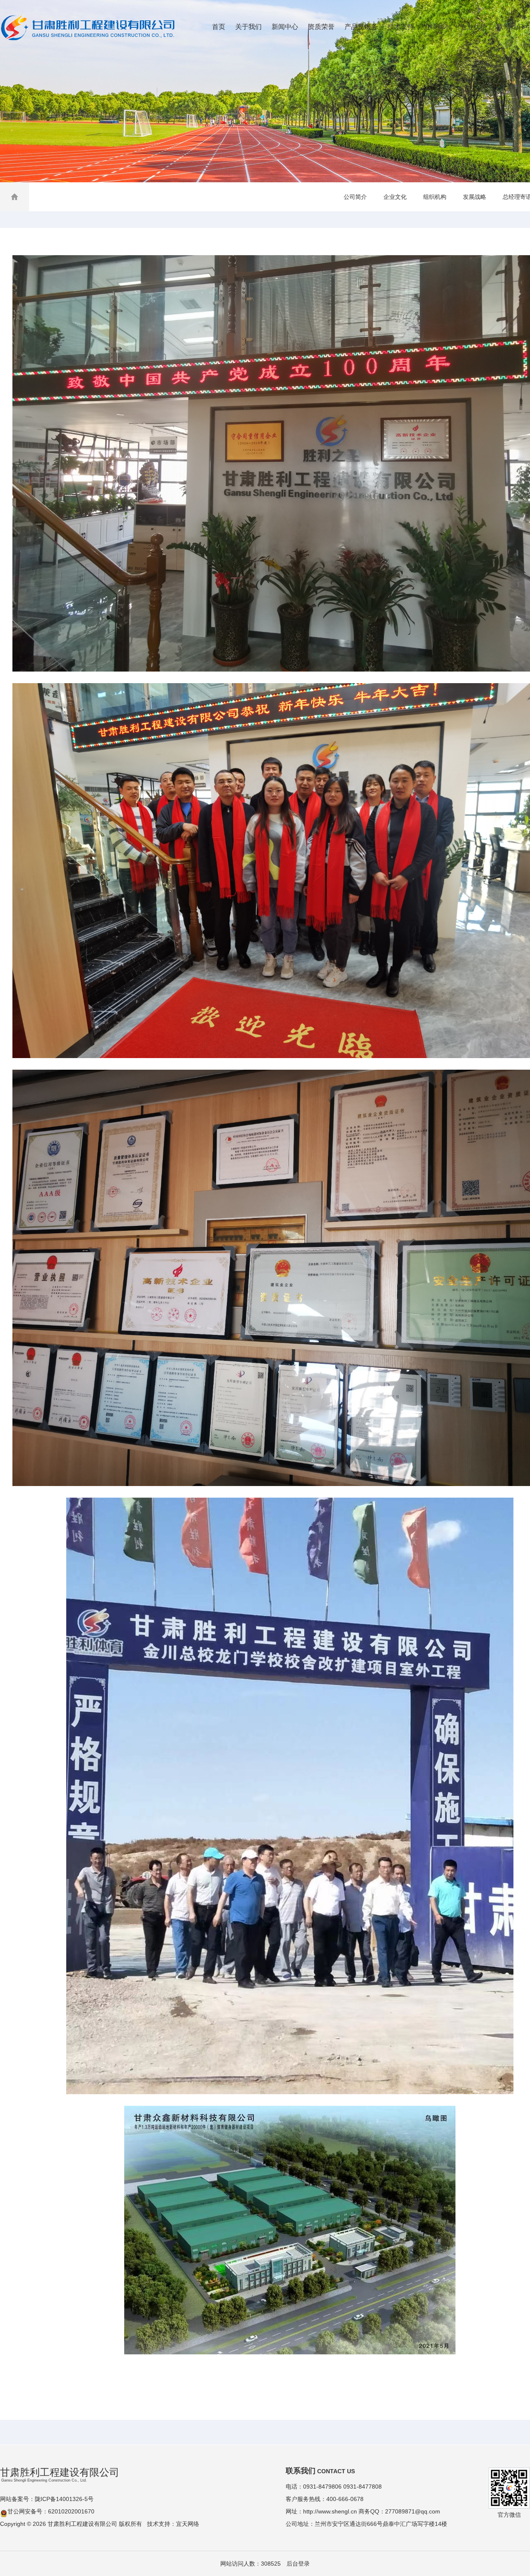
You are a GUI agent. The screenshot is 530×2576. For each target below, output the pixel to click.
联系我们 (510, 27)
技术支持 (401, 27)
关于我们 (248, 27)
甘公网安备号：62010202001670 (51, 2511)
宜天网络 (188, 2524)
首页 (219, 27)
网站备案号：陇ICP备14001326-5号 (47, 2499)
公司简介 (355, 197)
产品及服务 (361, 27)
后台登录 (298, 2564)
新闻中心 (285, 27)
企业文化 (395, 197)
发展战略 (475, 197)
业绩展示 (437, 27)
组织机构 (435, 197)
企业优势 (474, 27)
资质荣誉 (321, 27)
